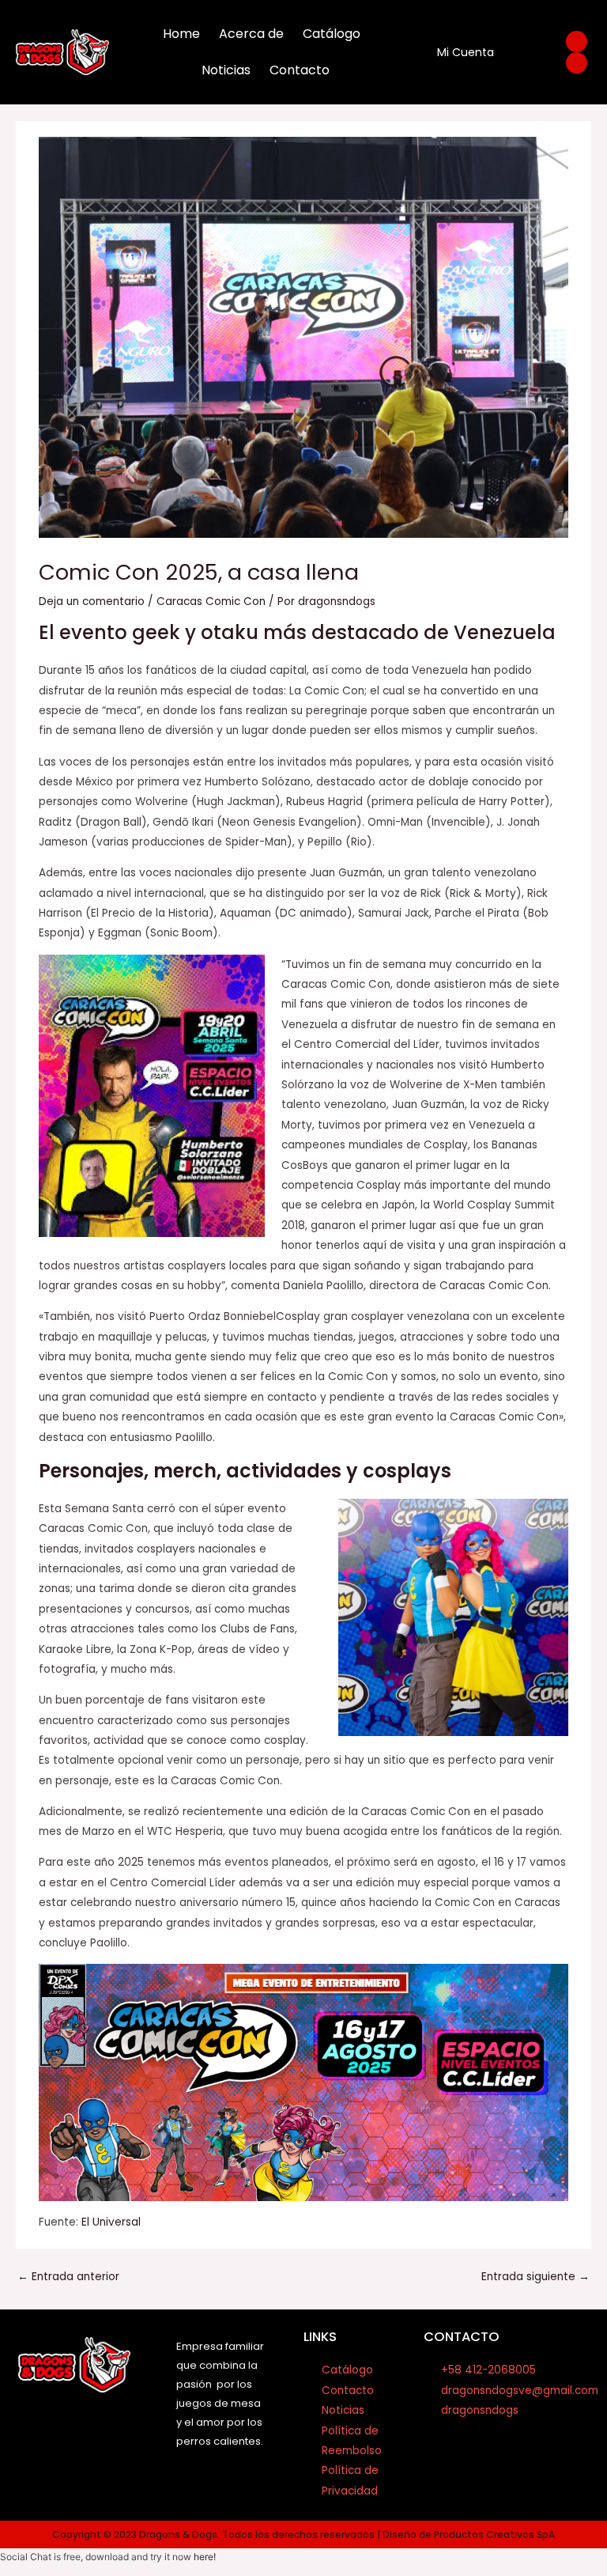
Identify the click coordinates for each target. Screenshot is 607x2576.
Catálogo (332, 34)
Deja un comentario (92, 601)
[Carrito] (524, 53)
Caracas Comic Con (211, 601)
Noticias (226, 70)
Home (181, 34)
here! (205, 2557)
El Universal (111, 2222)
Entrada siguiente (535, 2277)
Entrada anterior (68, 2277)
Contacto (300, 70)
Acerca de (251, 34)
